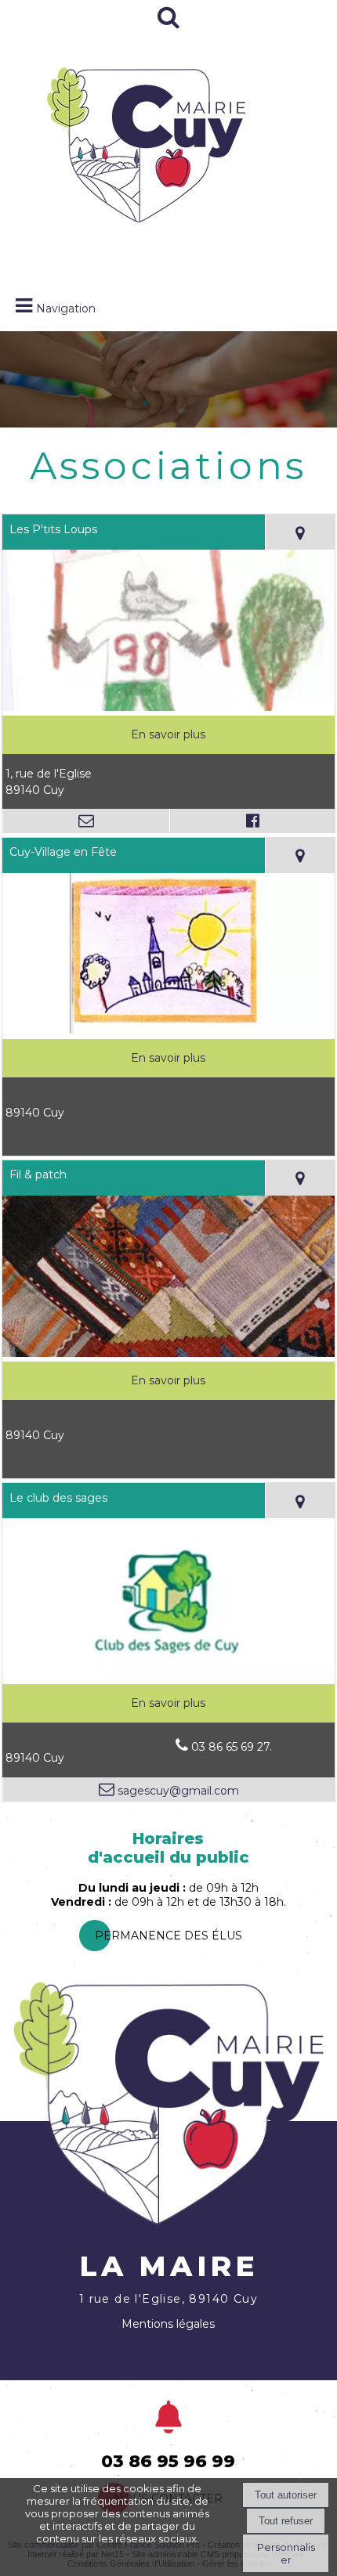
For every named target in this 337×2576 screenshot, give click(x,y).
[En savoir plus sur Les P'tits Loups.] (168, 735)
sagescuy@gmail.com (177, 1791)
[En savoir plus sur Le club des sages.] (168, 1703)
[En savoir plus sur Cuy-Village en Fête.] (168, 1058)
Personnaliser (286, 2553)
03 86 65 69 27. (232, 1747)
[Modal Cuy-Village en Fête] (168, 1030)
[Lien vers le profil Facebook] (252, 821)
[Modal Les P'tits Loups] (168, 707)
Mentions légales (168, 2324)
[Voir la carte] (300, 532)
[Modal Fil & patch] (168, 1353)
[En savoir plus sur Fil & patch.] (168, 1381)
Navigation (66, 308)
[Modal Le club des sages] (168, 1676)
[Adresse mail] (86, 821)
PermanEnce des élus (168, 1936)
